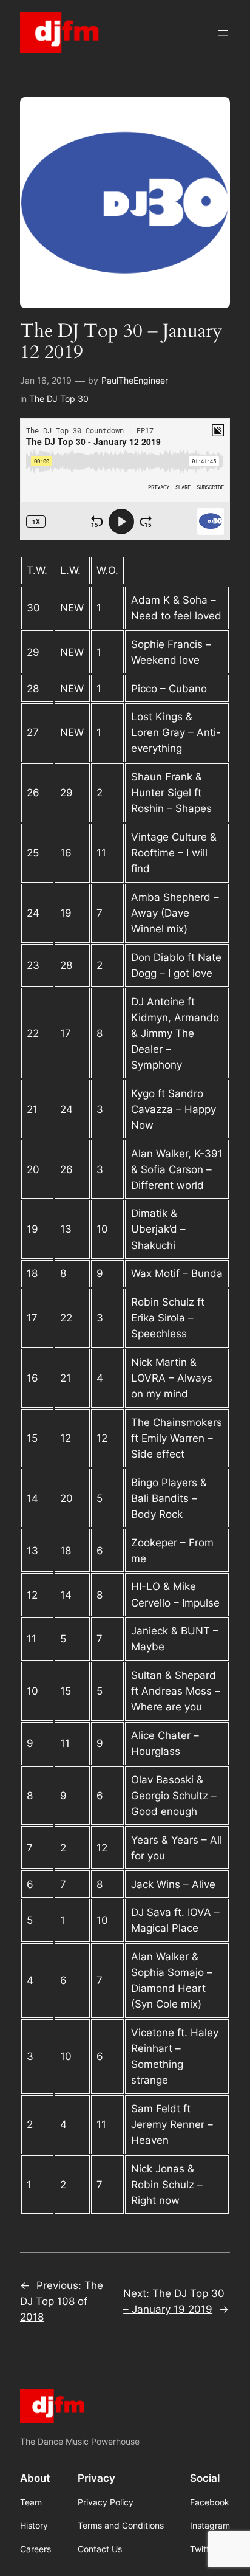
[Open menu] (223, 33)
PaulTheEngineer (135, 380)
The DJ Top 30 (59, 398)
